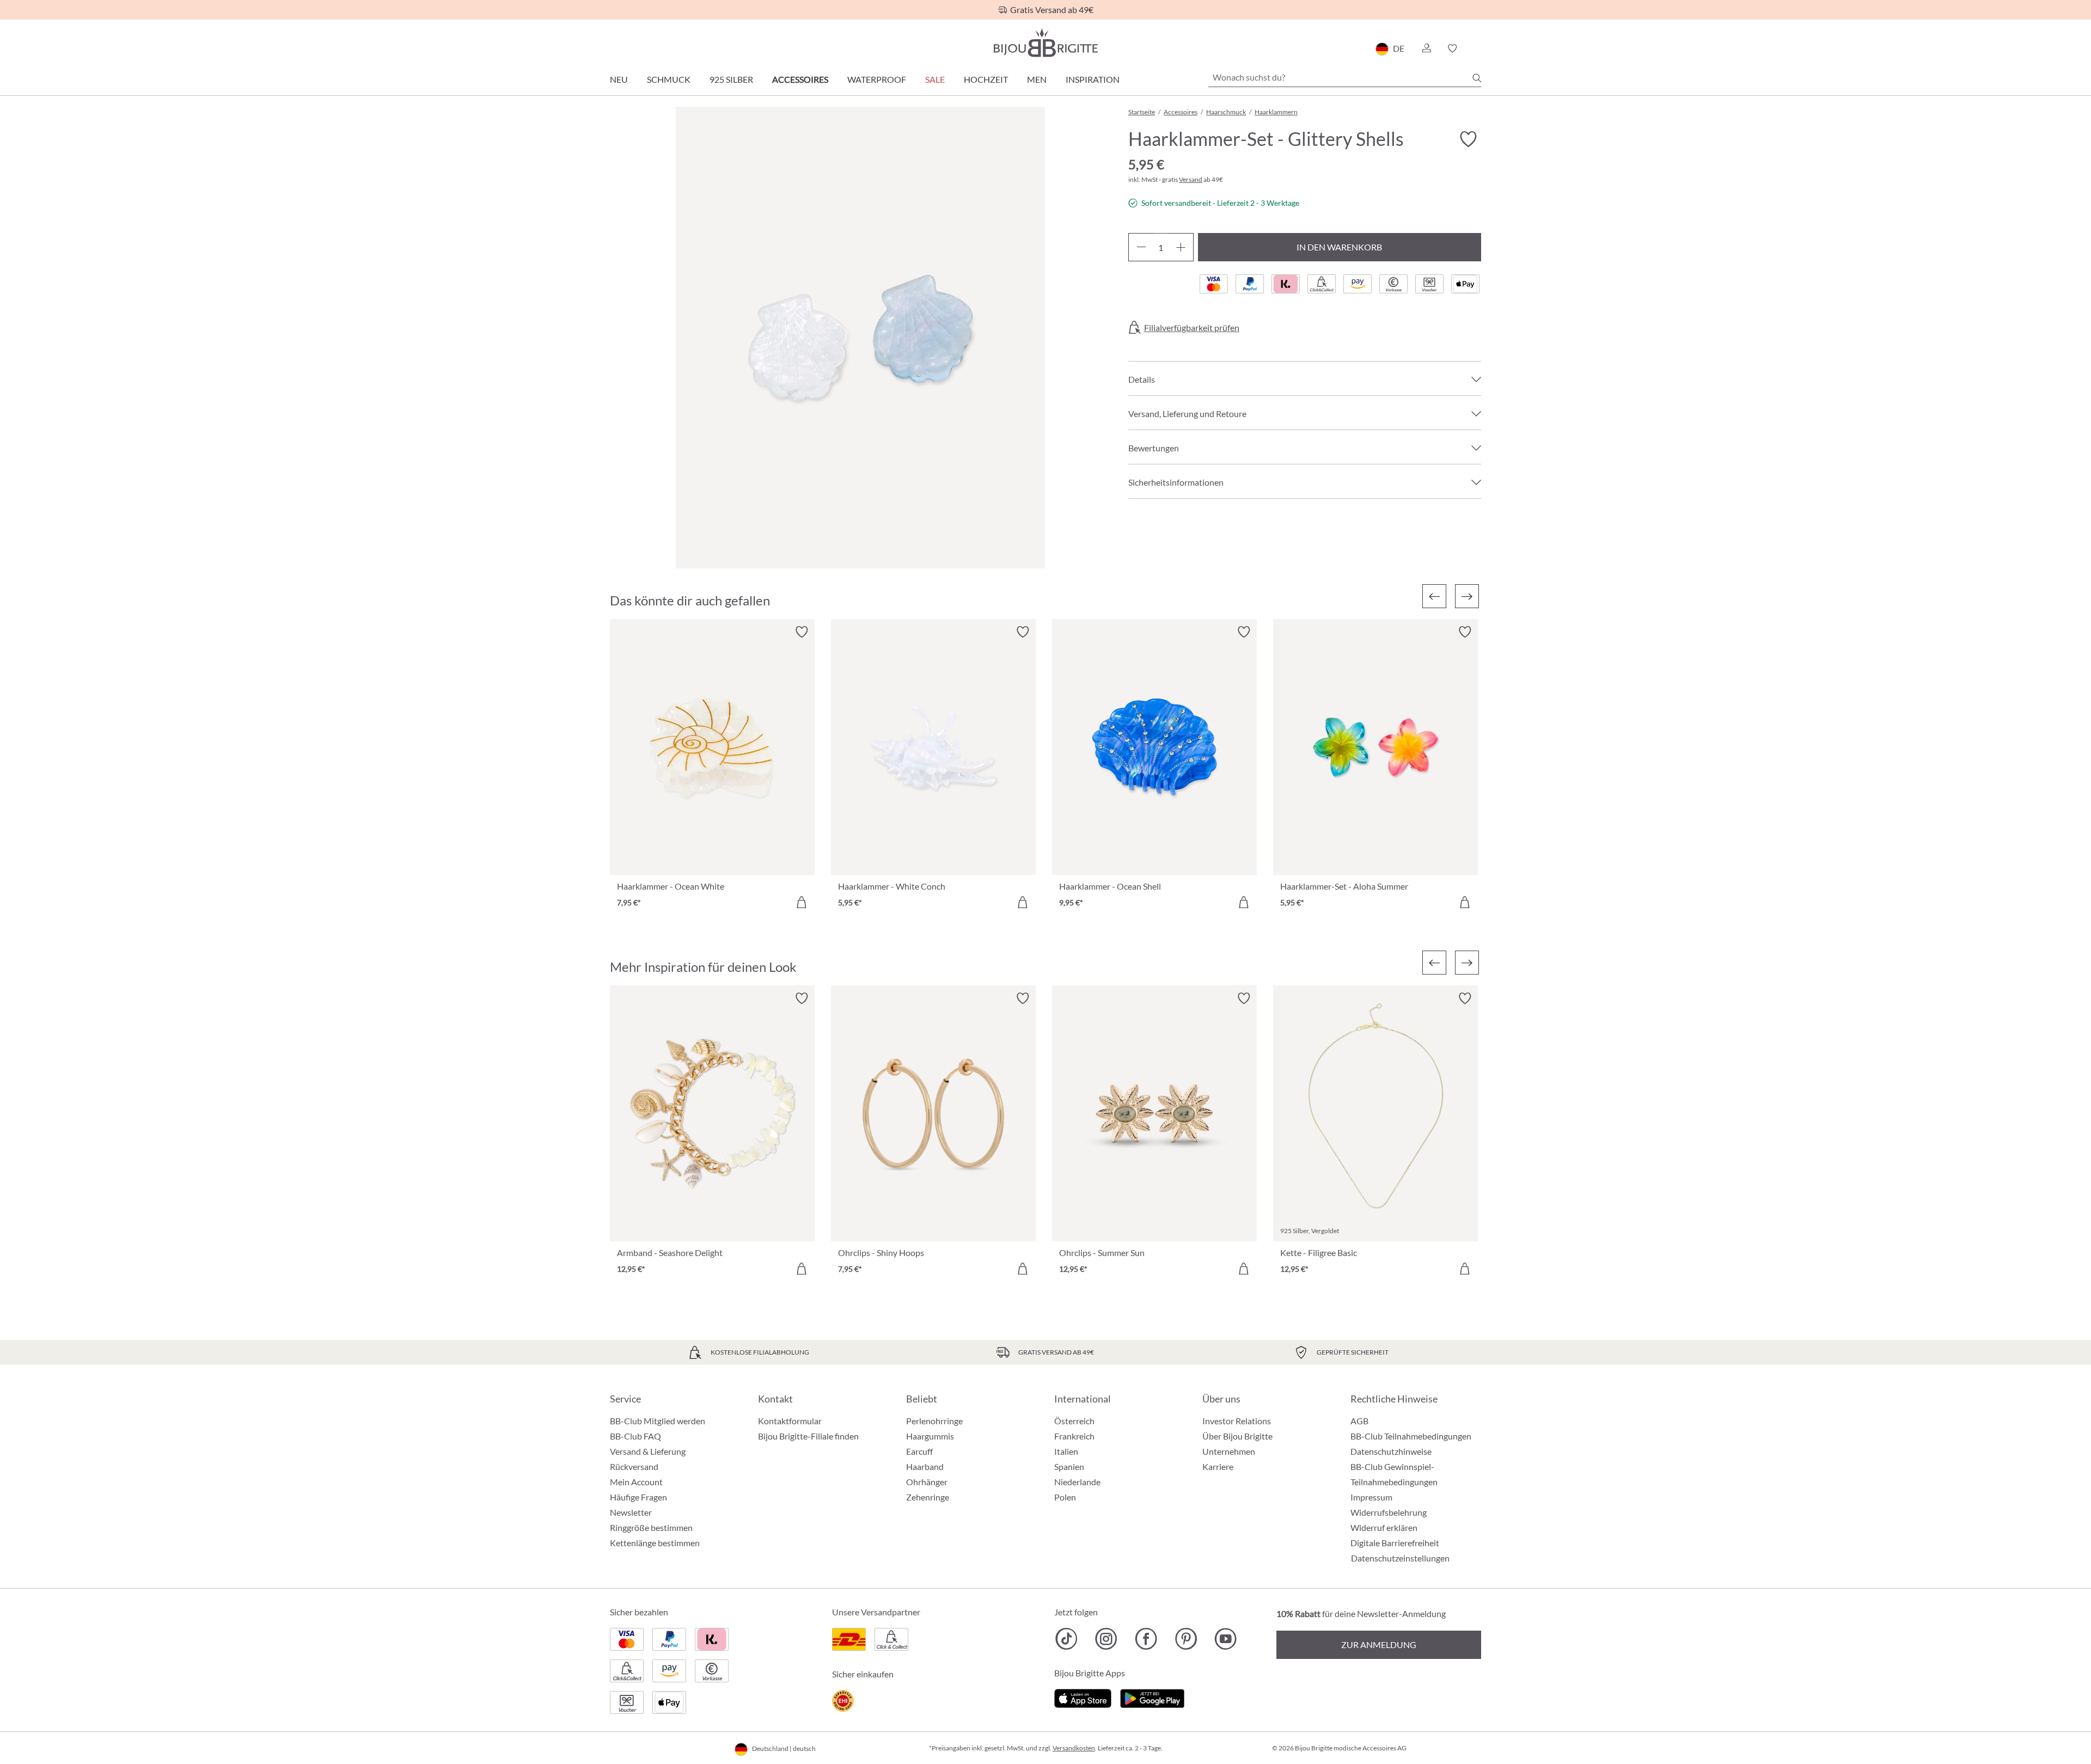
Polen (1065, 1497)
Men (1037, 79)
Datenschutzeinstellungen (1400, 1558)
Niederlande (1077, 1482)
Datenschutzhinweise (1391, 1451)
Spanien (1069, 1466)
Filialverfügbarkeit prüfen (1192, 328)
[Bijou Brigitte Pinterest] (1186, 1639)
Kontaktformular (790, 1421)
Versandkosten (1074, 1748)
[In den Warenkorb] (802, 902)
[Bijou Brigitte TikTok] (1066, 1639)
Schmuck (669, 79)
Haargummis (930, 1436)
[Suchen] (1477, 78)
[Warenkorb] (1478, 48)
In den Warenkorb (1339, 247)
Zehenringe (928, 1497)
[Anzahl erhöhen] (1181, 247)
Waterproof (877, 79)
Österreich (1074, 1421)
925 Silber (731, 79)
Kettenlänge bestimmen (655, 1543)
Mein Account (636, 1482)
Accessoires (800, 79)
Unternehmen (1229, 1451)
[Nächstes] (1467, 596)
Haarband (925, 1466)
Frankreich (1074, 1436)
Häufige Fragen (638, 1497)
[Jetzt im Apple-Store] (1083, 1697)
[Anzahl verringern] (1141, 247)
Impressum (1371, 1497)
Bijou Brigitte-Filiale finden (808, 1436)
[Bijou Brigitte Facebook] (1146, 1639)
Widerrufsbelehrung (1389, 1512)
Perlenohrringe (934, 1421)
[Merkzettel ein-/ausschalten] (802, 632)
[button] (1426, 48)
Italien (1066, 1451)
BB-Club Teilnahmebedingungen (1411, 1436)
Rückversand (634, 1466)
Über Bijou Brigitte (1237, 1436)
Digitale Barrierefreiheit (1395, 1543)
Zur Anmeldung (1379, 1644)
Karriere (1218, 1466)
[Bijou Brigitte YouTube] (1225, 1639)
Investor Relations (1237, 1421)
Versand (1191, 179)
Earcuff (919, 1451)
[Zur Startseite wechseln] (1045, 43)
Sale (935, 79)
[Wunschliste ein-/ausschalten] (1468, 139)
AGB (1359, 1421)
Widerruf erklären (1384, 1527)
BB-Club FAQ (635, 1436)
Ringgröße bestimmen (651, 1527)
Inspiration (1093, 79)
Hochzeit (986, 79)
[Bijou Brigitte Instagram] (1106, 1639)
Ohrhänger (927, 1482)
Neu (619, 79)
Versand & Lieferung (648, 1451)
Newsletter (631, 1512)
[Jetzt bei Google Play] (1152, 1697)
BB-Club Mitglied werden (658, 1421)
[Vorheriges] (1434, 596)
